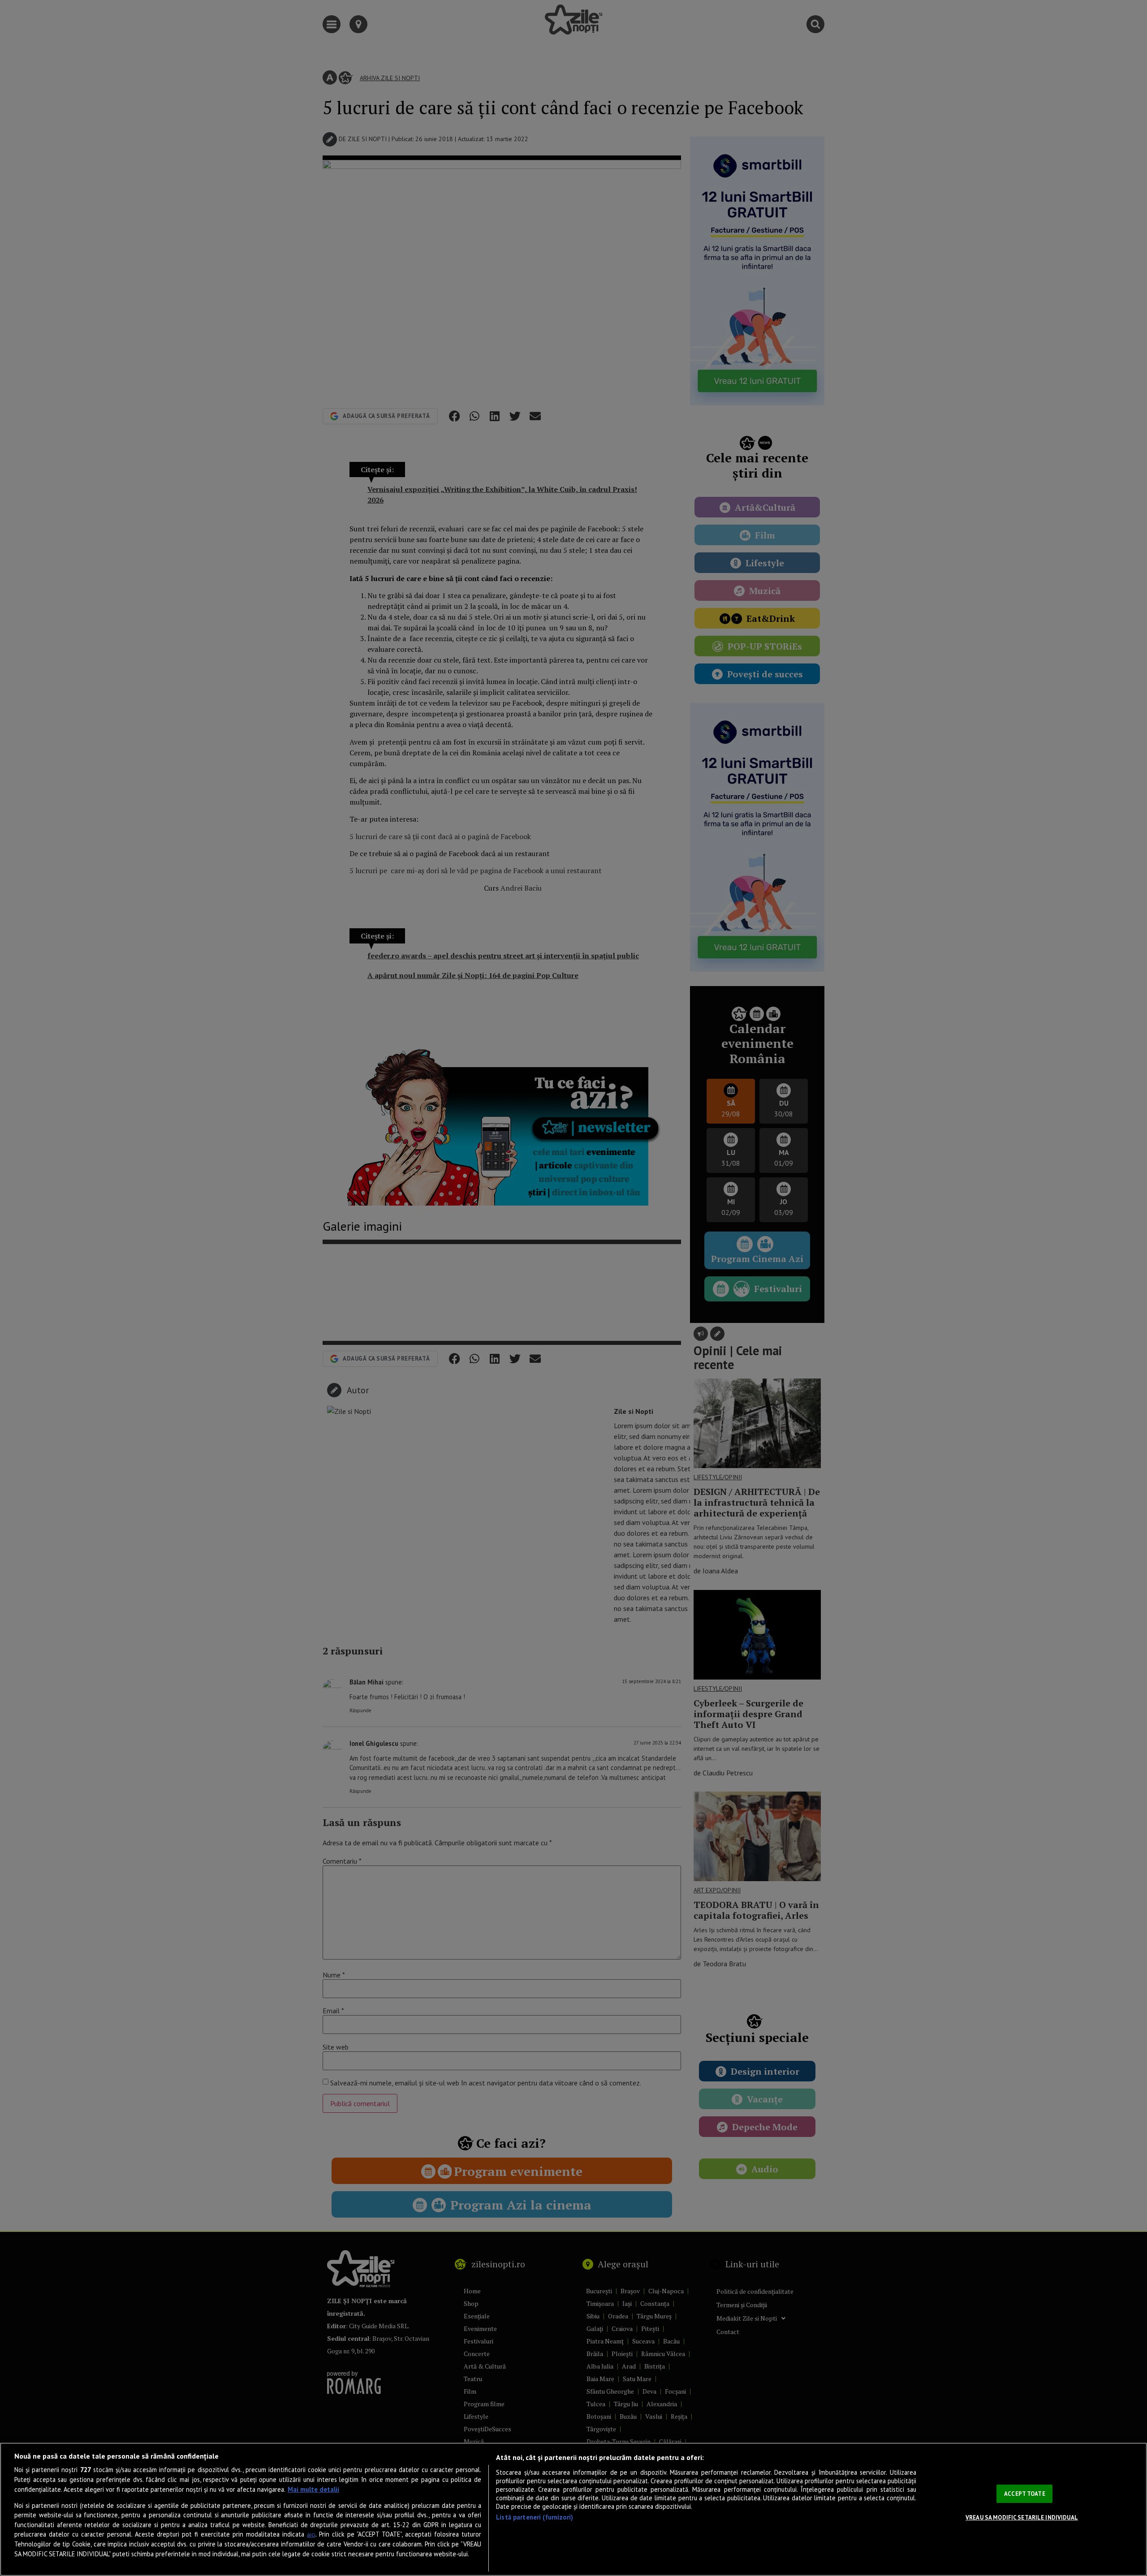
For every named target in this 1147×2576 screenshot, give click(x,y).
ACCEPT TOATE (1025, 2494)
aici (311, 2535)
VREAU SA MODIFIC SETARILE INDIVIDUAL (1022, 2518)
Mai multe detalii (313, 2489)
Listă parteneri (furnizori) (535, 2517)
